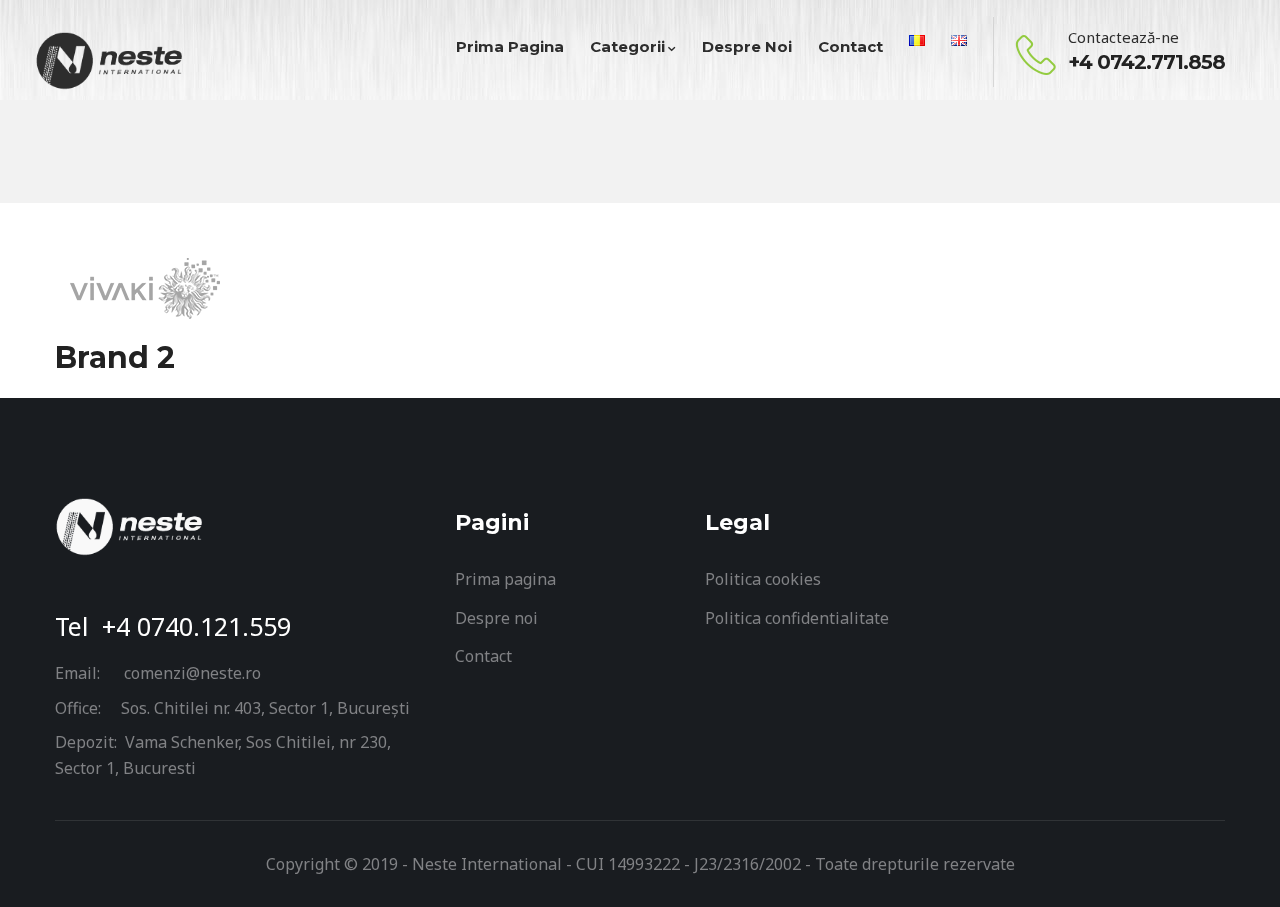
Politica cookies (763, 579)
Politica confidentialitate (797, 618)
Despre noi (496, 618)
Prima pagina (505, 579)
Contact (483, 656)
